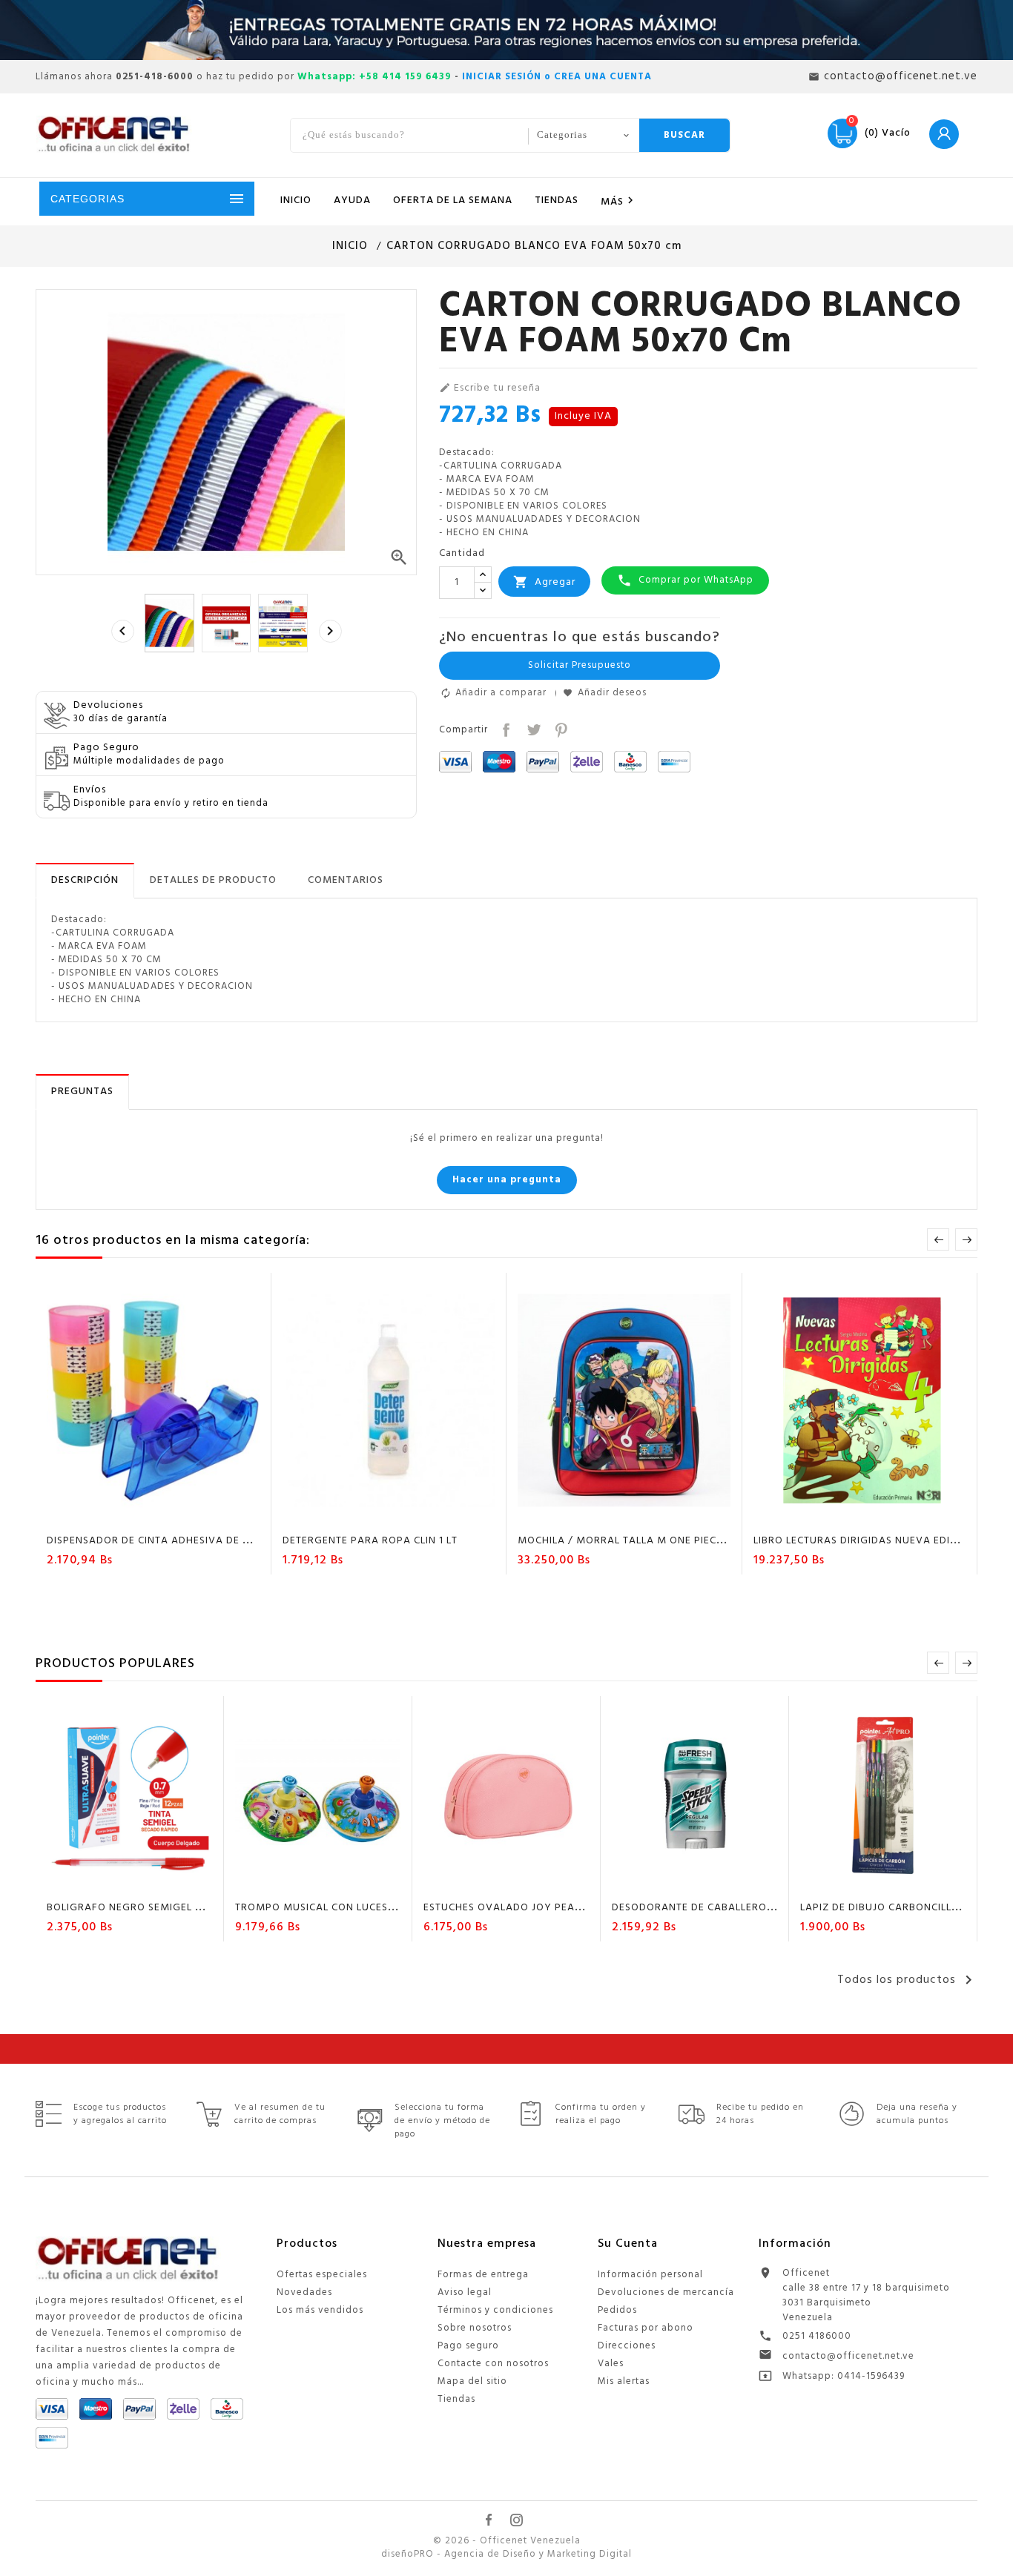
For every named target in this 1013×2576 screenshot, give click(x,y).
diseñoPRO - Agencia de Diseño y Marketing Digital (506, 2555)
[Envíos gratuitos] (506, 30)
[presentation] (122, 631)
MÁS (619, 201)
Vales (611, 2364)
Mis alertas (624, 2381)
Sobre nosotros (475, 2328)
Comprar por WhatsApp (685, 580)
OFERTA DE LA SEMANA (453, 201)
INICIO (296, 201)
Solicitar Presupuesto (580, 665)
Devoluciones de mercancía (666, 2292)
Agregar (544, 582)
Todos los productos (907, 1980)
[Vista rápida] (196, 1514)
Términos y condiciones (495, 2310)
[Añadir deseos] (139, 1514)
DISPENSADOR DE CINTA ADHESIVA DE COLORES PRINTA (188, 1541)
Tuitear (532, 728)
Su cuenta (628, 2244)
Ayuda (352, 201)
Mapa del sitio (472, 2381)
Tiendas (456, 2399)
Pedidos (617, 2310)
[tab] (85, 881)
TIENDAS (557, 201)
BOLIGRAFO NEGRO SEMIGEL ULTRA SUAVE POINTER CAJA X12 (204, 1908)
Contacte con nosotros (493, 2364)
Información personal (650, 2275)
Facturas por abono (646, 2328)
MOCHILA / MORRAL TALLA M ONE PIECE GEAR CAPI (649, 1541)
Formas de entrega (483, 2275)
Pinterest (560, 728)
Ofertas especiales (322, 2275)
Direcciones (627, 2346)
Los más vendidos (320, 2310)
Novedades (304, 2292)
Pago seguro (468, 2346)
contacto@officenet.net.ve (848, 2356)
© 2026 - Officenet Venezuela (507, 2541)
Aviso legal (465, 2292)
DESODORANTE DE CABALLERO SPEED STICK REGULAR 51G (758, 1908)
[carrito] (110, 1514)
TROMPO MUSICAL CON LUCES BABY (327, 1908)
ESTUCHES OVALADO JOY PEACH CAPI (519, 1908)
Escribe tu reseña (490, 388)
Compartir (505, 728)
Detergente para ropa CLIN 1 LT (370, 1541)
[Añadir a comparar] (168, 1514)
